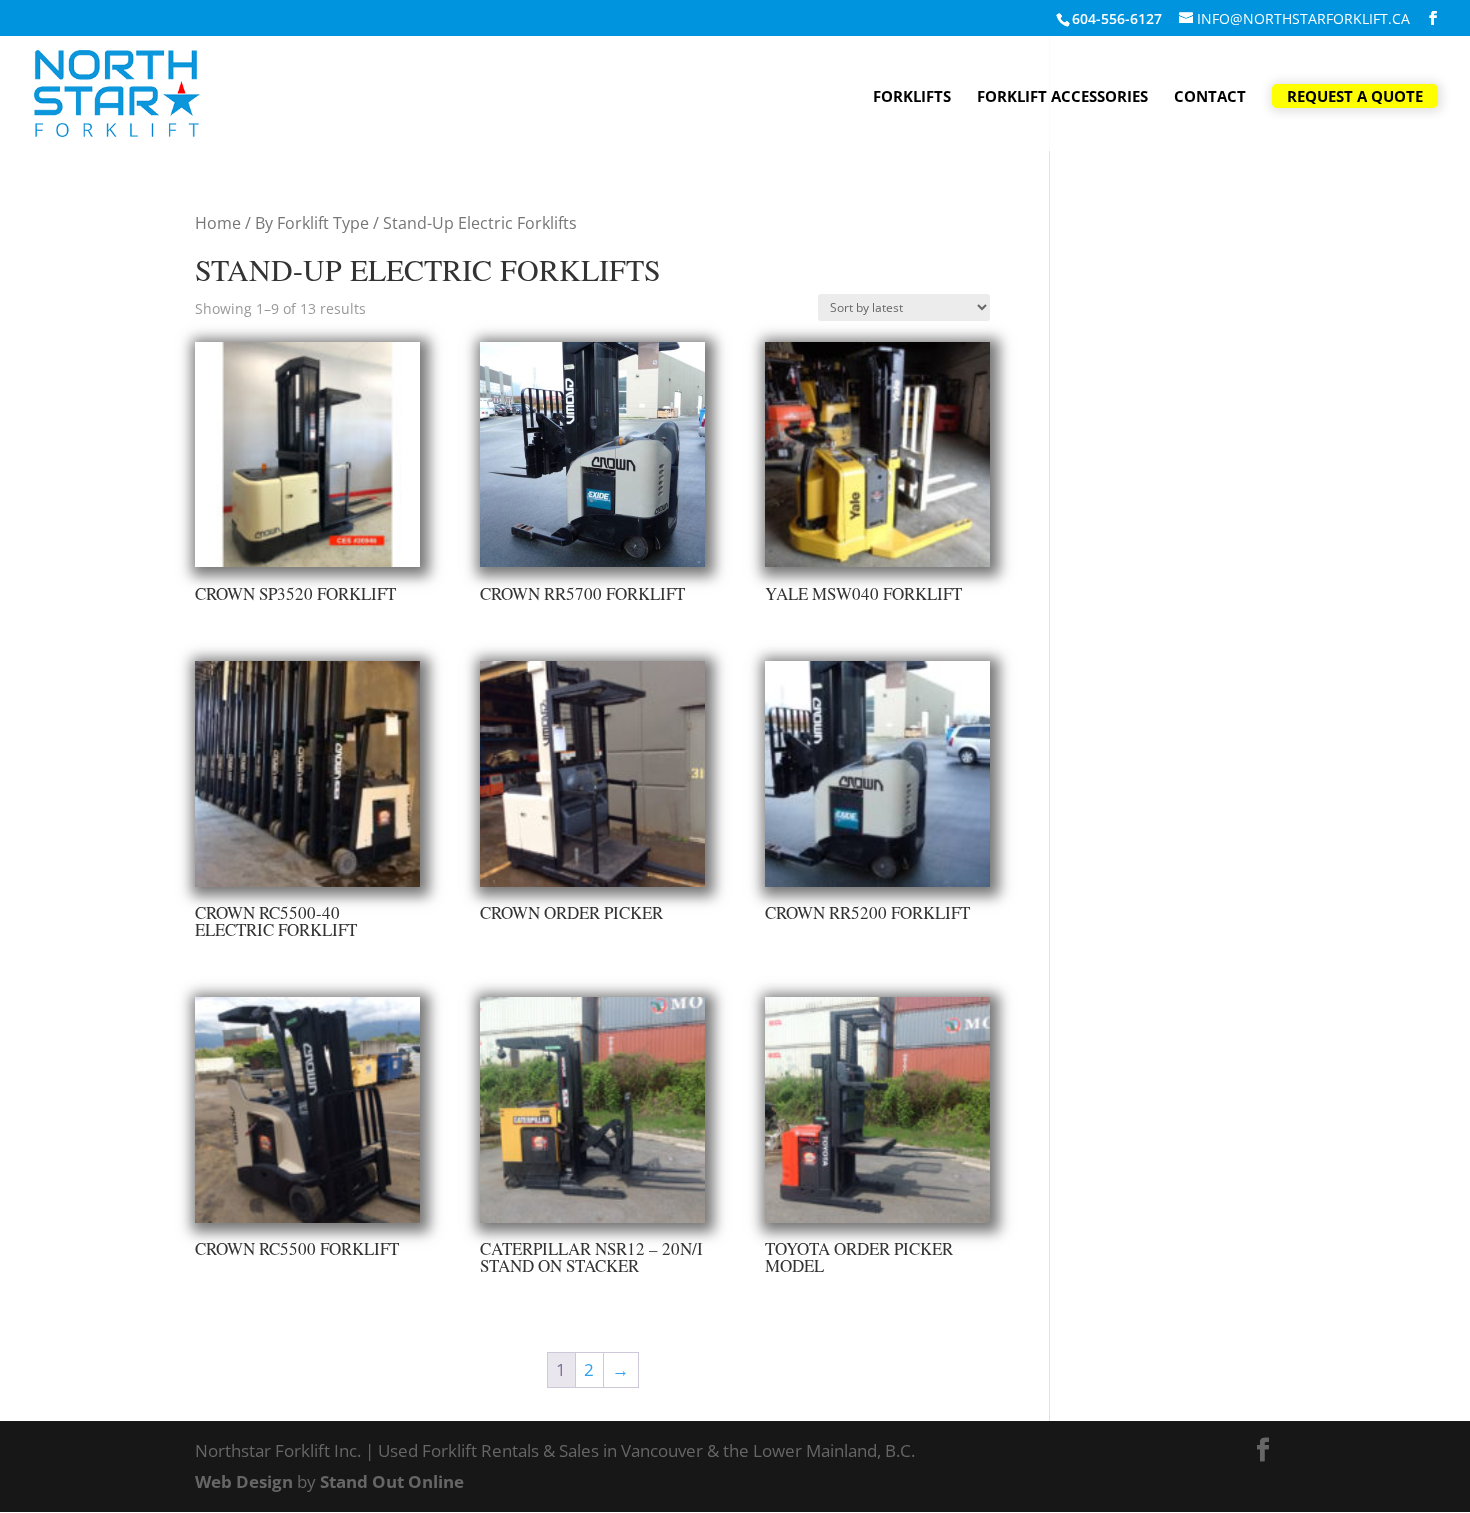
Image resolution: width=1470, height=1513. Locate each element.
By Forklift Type (312, 223)
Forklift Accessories (1062, 97)
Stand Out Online (392, 1481)
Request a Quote (1355, 96)
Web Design (244, 1481)
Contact (1210, 97)
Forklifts (912, 97)
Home (218, 223)
